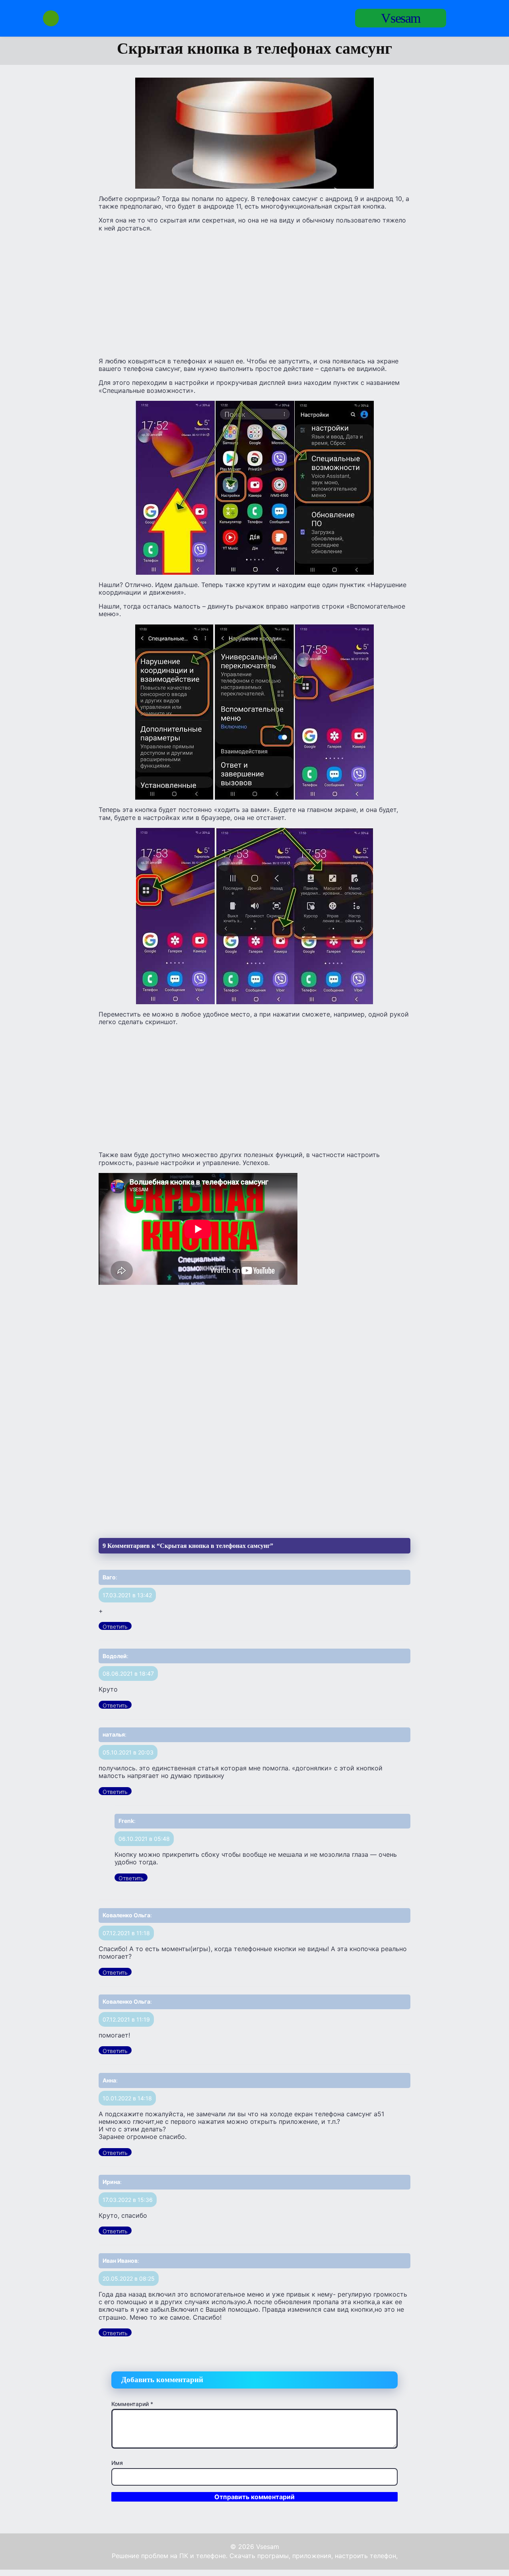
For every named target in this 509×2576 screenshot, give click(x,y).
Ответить (115, 1627)
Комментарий (132, 2404)
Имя (117, 2463)
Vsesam (401, 18)
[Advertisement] (254, 294)
